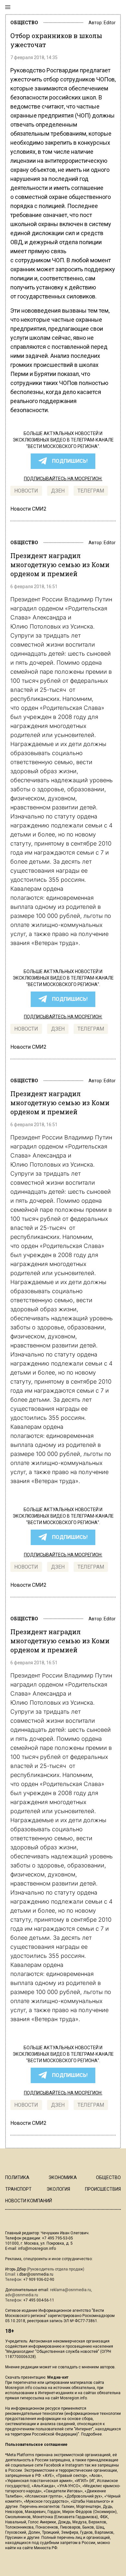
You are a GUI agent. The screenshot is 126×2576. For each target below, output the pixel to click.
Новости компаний (29, 2201)
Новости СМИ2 (28, 509)
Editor (110, 23)
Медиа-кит (58, 2377)
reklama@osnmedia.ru (71, 2290)
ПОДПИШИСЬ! (70, 461)
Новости (26, 491)
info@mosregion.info (37, 2249)
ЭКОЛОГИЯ (58, 2189)
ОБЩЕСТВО (24, 22)
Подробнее (91, 2434)
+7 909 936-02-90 (39, 2280)
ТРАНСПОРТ (18, 2189)
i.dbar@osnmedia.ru (35, 2274)
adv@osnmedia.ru (22, 2295)
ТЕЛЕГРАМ (91, 491)
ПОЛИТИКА (17, 2177)
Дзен (58, 491)
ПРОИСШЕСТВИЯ (103, 2189)
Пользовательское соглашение (36, 2445)
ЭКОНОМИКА (63, 2177)
